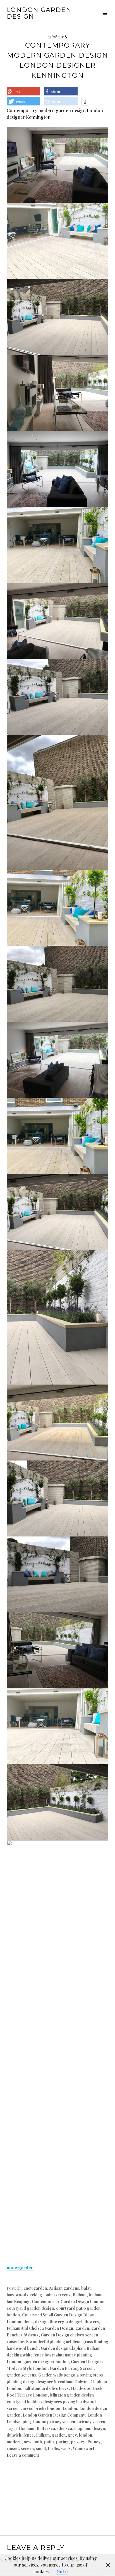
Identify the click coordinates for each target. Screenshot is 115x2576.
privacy (78, 2442)
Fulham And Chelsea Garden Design (40, 2328)
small (41, 2448)
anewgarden (20, 2268)
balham (27, 2428)
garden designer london (46, 2362)
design (41, 2322)
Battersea (46, 2428)
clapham (82, 2428)
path (38, 2442)
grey (72, 2435)
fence (29, 2435)
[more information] (85, 102)
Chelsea (65, 2428)
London (70, 2408)
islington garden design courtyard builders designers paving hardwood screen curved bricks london (51, 2402)
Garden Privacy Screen (72, 2368)
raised (13, 2448)
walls (66, 2448)
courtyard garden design (30, 2308)
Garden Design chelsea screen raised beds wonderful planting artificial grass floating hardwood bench (57, 2342)
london (86, 2435)
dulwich (14, 2435)
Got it (62, 2571)
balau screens (57, 2295)
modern (14, 2442)
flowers (92, 2322)
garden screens (21, 2375)
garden (82, 2328)
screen (27, 2448)
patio (49, 2442)
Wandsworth (85, 2448)
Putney (94, 2442)
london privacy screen (54, 2422)
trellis (53, 2448)
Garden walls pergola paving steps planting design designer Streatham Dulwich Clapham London (57, 2382)
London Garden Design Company (54, 2415)
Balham (80, 2295)
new (27, 2442)
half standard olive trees (46, 2388)
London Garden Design (39, 13)
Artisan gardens (64, 2288)
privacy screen (91, 2422)
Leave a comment (23, 2455)
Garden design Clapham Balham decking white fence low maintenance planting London (54, 2355)
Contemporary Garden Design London (68, 2302)
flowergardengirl (66, 2322)
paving (62, 2442)
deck (28, 2322)
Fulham (43, 2435)
